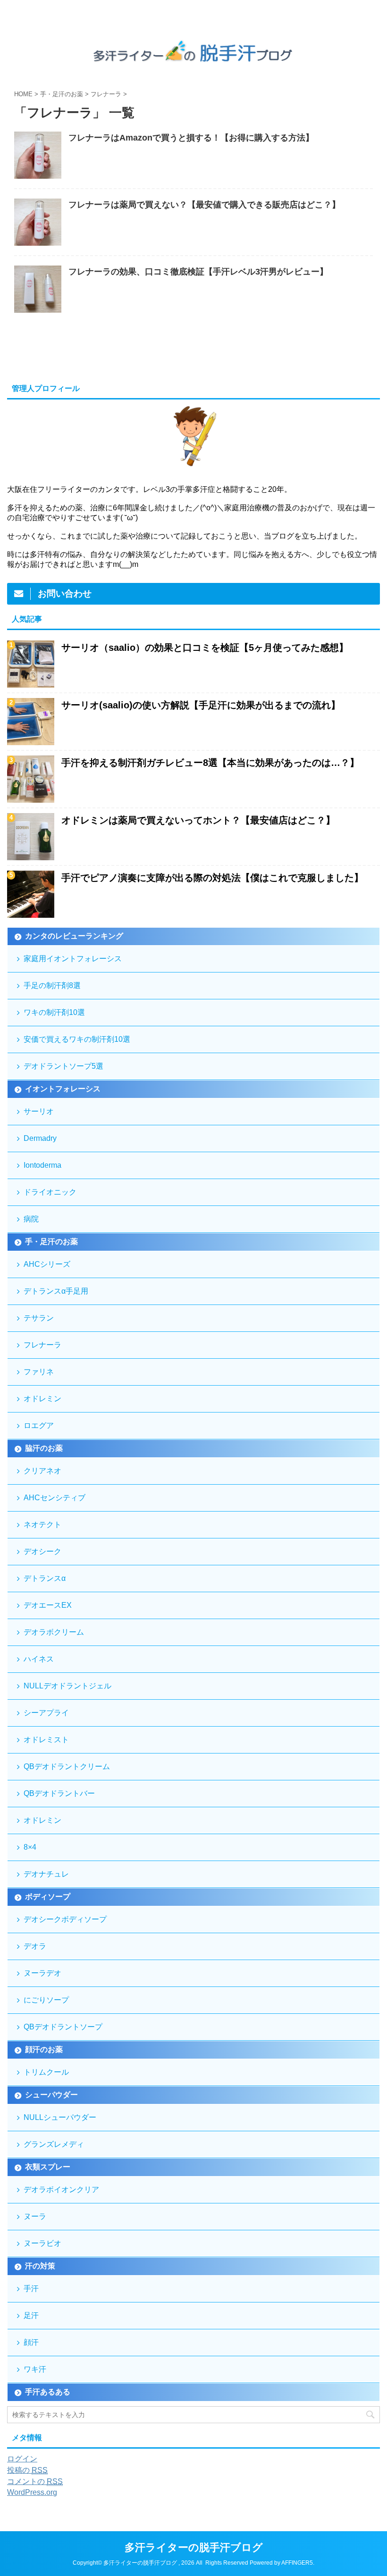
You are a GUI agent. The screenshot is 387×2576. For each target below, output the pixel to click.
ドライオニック (50, 1192)
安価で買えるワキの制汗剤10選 (77, 1039)
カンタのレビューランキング (74, 936)
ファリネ (39, 1372)
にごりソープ (46, 2000)
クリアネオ (42, 1471)
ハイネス (39, 1659)
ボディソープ (48, 1897)
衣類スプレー (48, 2167)
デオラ (35, 1946)
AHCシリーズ (47, 1264)
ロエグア (39, 1425)
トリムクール (46, 2072)
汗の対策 (40, 2266)
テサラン (39, 1318)
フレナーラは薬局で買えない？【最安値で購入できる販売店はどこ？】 (204, 205)
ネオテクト (42, 1525)
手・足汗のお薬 (51, 1242)
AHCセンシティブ (55, 1498)
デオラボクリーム (54, 1632)
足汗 (31, 2315)
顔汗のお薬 (44, 2049)
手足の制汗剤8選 (52, 985)
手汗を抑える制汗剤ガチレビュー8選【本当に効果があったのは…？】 (210, 763)
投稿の (27, 2470)
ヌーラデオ (42, 1973)
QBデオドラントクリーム (67, 1766)
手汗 (31, 2289)
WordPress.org (32, 2492)
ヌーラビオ (42, 2243)
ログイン (22, 2459)
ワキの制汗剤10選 (54, 1012)
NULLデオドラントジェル (67, 1686)
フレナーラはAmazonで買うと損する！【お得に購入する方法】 (191, 138)
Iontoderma (42, 1165)
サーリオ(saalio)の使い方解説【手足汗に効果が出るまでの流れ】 (201, 705)
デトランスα (45, 1578)
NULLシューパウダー (60, 2117)
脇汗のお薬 (44, 1448)
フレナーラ (42, 1345)
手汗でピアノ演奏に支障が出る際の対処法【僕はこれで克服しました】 (212, 878)
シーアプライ (46, 1713)
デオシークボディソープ (65, 1919)
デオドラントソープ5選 (63, 1066)
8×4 (30, 1847)
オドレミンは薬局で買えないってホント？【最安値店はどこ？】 (198, 820)
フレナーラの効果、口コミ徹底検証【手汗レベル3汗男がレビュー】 (198, 272)
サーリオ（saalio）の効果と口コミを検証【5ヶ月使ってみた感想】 (205, 648)
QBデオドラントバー (59, 1793)
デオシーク (42, 1551)
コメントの (35, 2481)
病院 (31, 1219)
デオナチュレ (46, 1874)
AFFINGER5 (297, 2563)
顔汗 (31, 2342)
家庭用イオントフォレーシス (73, 959)
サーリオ (39, 1111)
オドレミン (42, 1399)
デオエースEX (48, 1605)
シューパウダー (51, 2095)
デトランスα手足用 (56, 1291)
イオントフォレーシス (63, 1089)
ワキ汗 (35, 2369)
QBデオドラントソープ (63, 2027)
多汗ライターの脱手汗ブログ (194, 2547)
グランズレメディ (54, 2144)
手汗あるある (48, 2392)
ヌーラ (35, 2216)
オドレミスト (46, 1740)
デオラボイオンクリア (61, 2190)
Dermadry (40, 1138)
